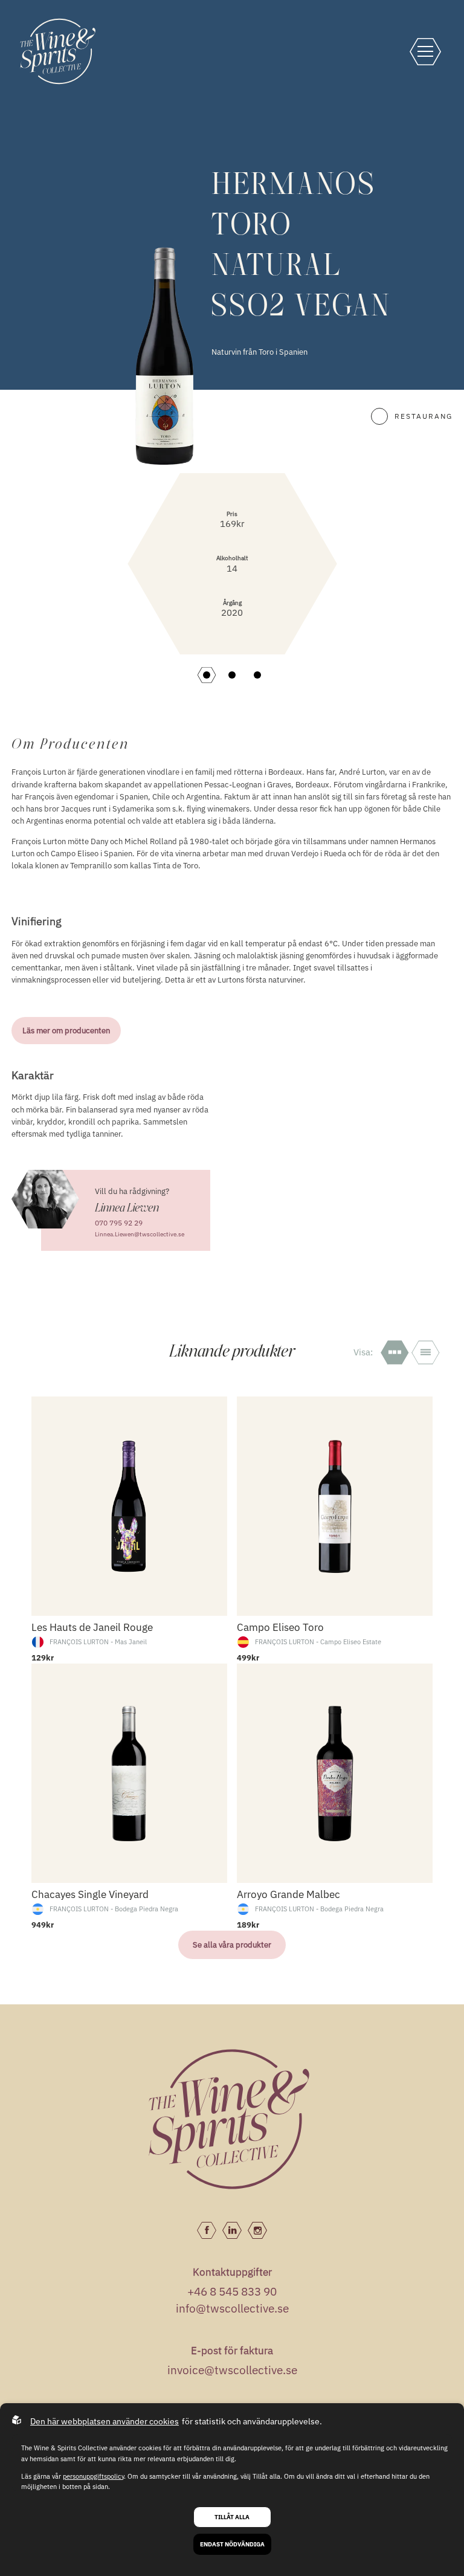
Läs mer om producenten (66, 1030)
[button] (207, 675)
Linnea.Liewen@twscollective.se (140, 1234)
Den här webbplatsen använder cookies (105, 2421)
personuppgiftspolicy (93, 2476)
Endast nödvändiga (232, 2544)
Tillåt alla (232, 2517)
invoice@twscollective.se (232, 2370)
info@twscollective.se (232, 2308)
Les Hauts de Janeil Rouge (68, 1997)
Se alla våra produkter (232, 1945)
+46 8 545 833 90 (232, 2291)
